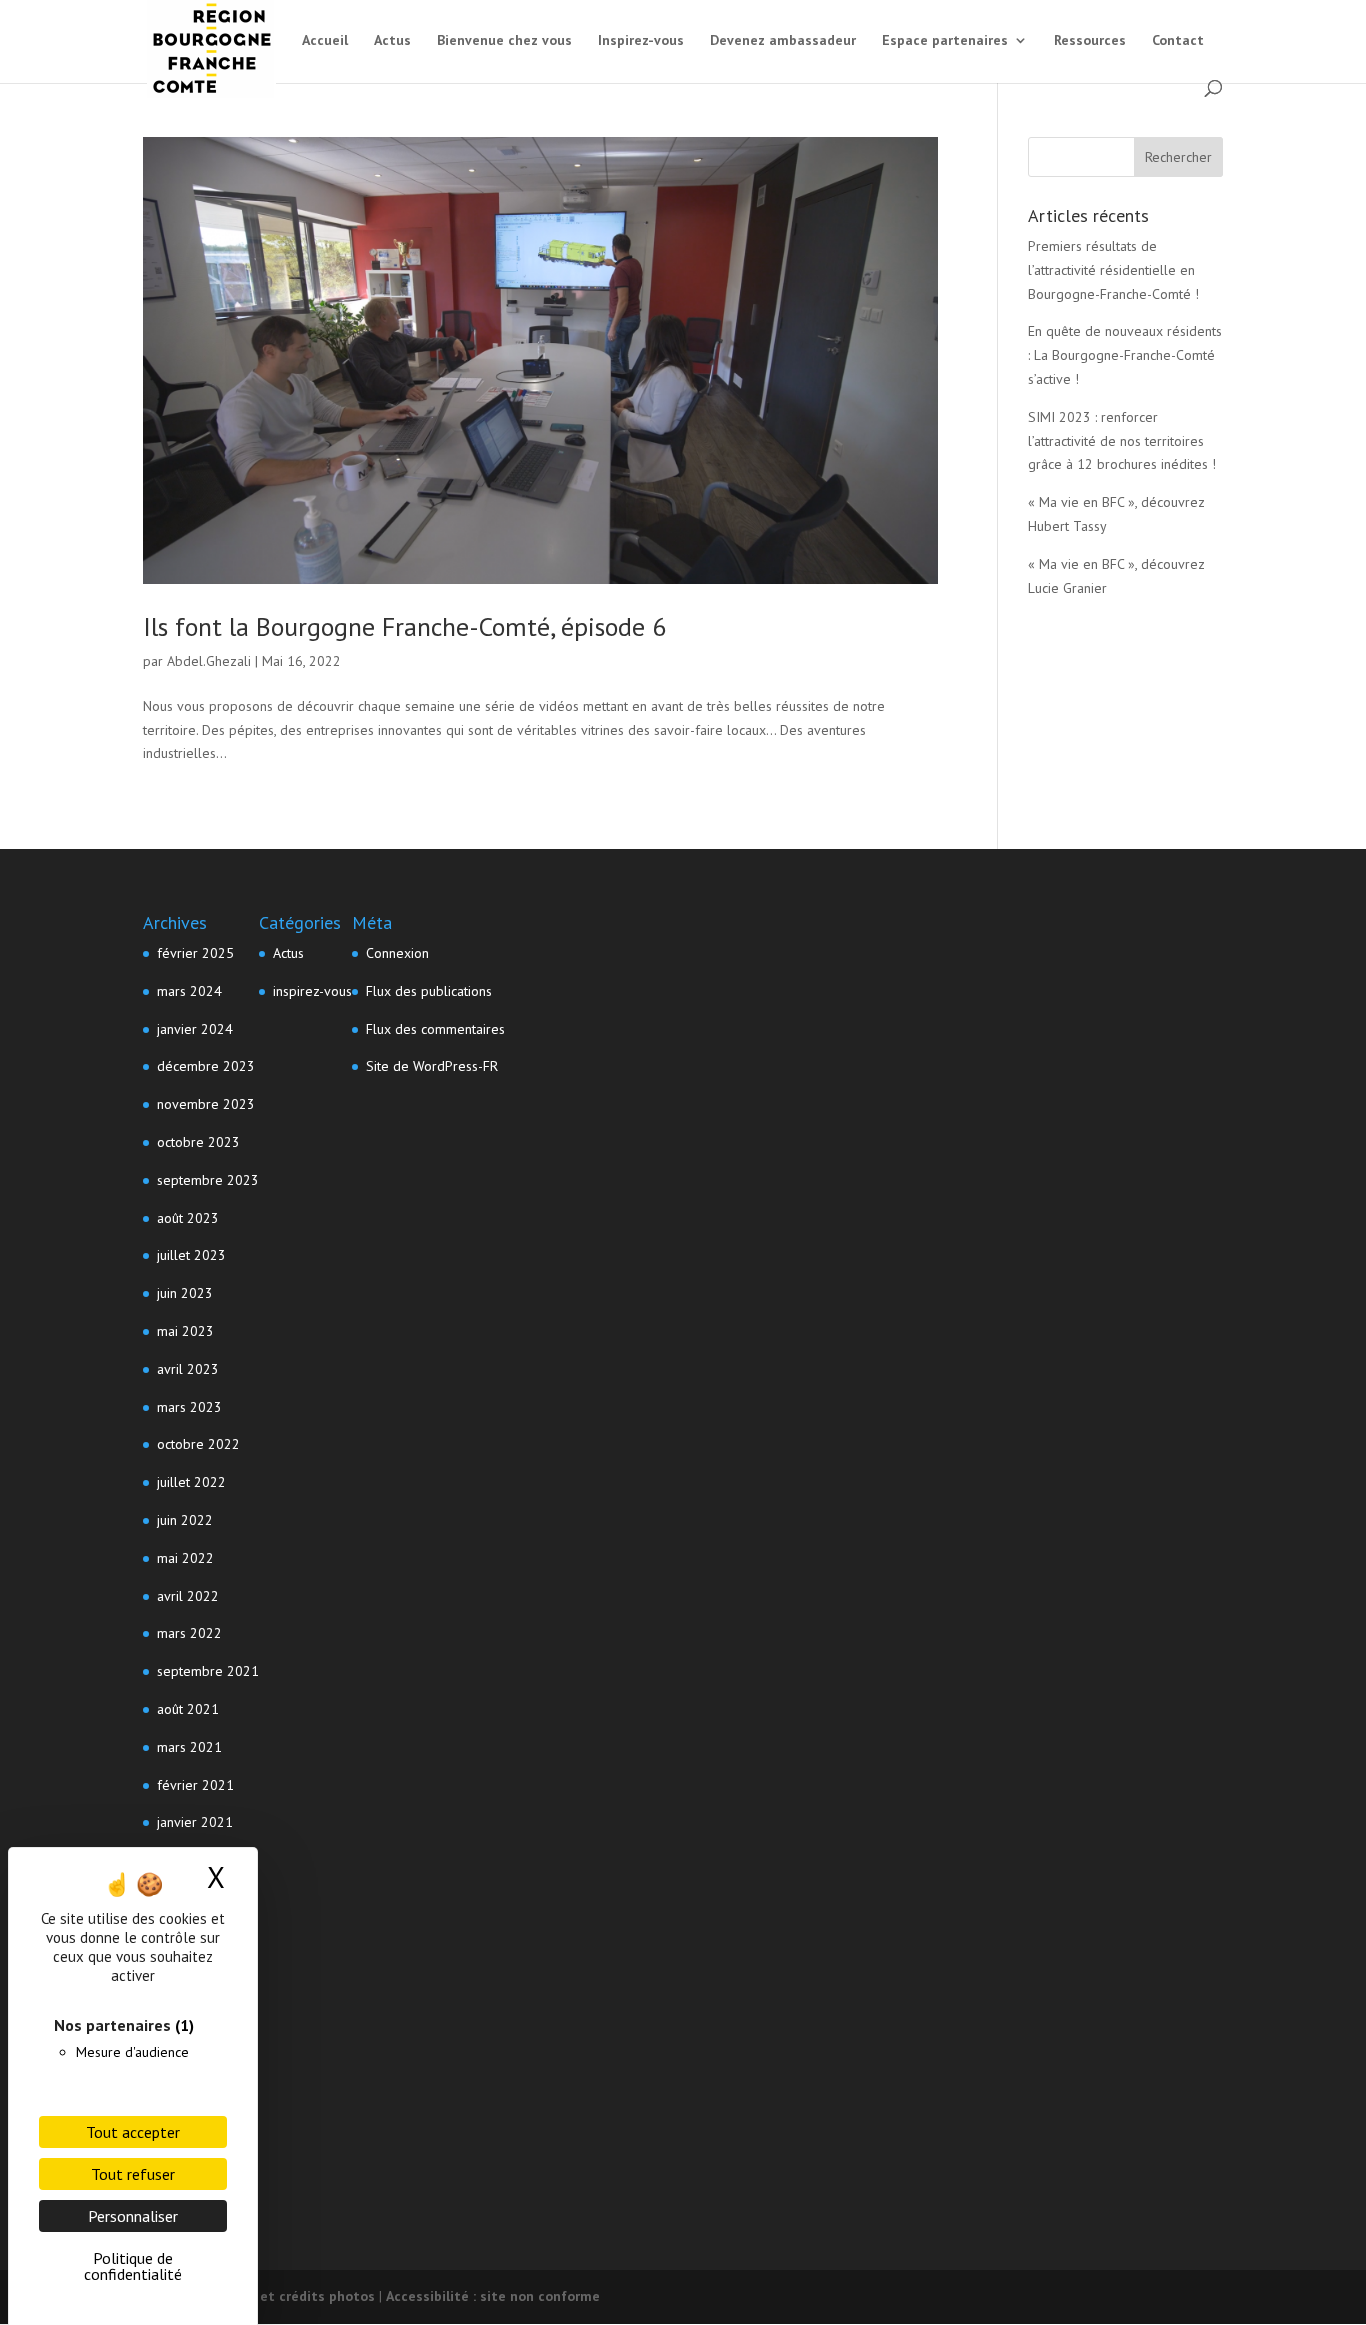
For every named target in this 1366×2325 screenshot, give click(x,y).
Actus (392, 41)
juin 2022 (185, 1520)
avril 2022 (188, 1596)
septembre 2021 (208, 1671)
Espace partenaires (945, 41)
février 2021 (195, 1785)
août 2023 (188, 1218)
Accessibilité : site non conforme (493, 2296)
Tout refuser (133, 2174)
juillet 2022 (191, 1482)
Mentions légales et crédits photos (259, 2296)
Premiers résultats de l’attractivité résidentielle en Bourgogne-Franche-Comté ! (1113, 270)
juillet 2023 (191, 1255)
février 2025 (195, 953)
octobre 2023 (198, 1142)
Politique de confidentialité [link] (133, 2266)
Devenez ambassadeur (783, 41)
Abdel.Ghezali (209, 661)
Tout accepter (133, 2132)
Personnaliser (133, 2216)
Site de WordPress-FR (432, 1066)
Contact (1178, 41)
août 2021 (188, 1709)
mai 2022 (185, 1558)
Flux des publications (429, 991)
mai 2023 (185, 1331)
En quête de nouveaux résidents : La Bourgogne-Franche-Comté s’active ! (1125, 355)
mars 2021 (189, 1747)
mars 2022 (189, 1633)
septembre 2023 (208, 1180)
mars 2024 (189, 991)
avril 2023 (188, 1369)
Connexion (397, 953)
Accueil (325, 41)
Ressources (1090, 41)
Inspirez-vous (641, 41)
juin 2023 (185, 1293)
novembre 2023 (206, 1104)
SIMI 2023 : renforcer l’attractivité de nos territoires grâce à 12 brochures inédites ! (1122, 441)
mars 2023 (189, 1407)
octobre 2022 (198, 1444)
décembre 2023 (206, 1066)
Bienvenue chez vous (504, 41)
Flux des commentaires (435, 1029)
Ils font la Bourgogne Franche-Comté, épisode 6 (404, 626)
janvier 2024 (195, 1029)
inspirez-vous (312, 991)
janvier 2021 (195, 1822)
